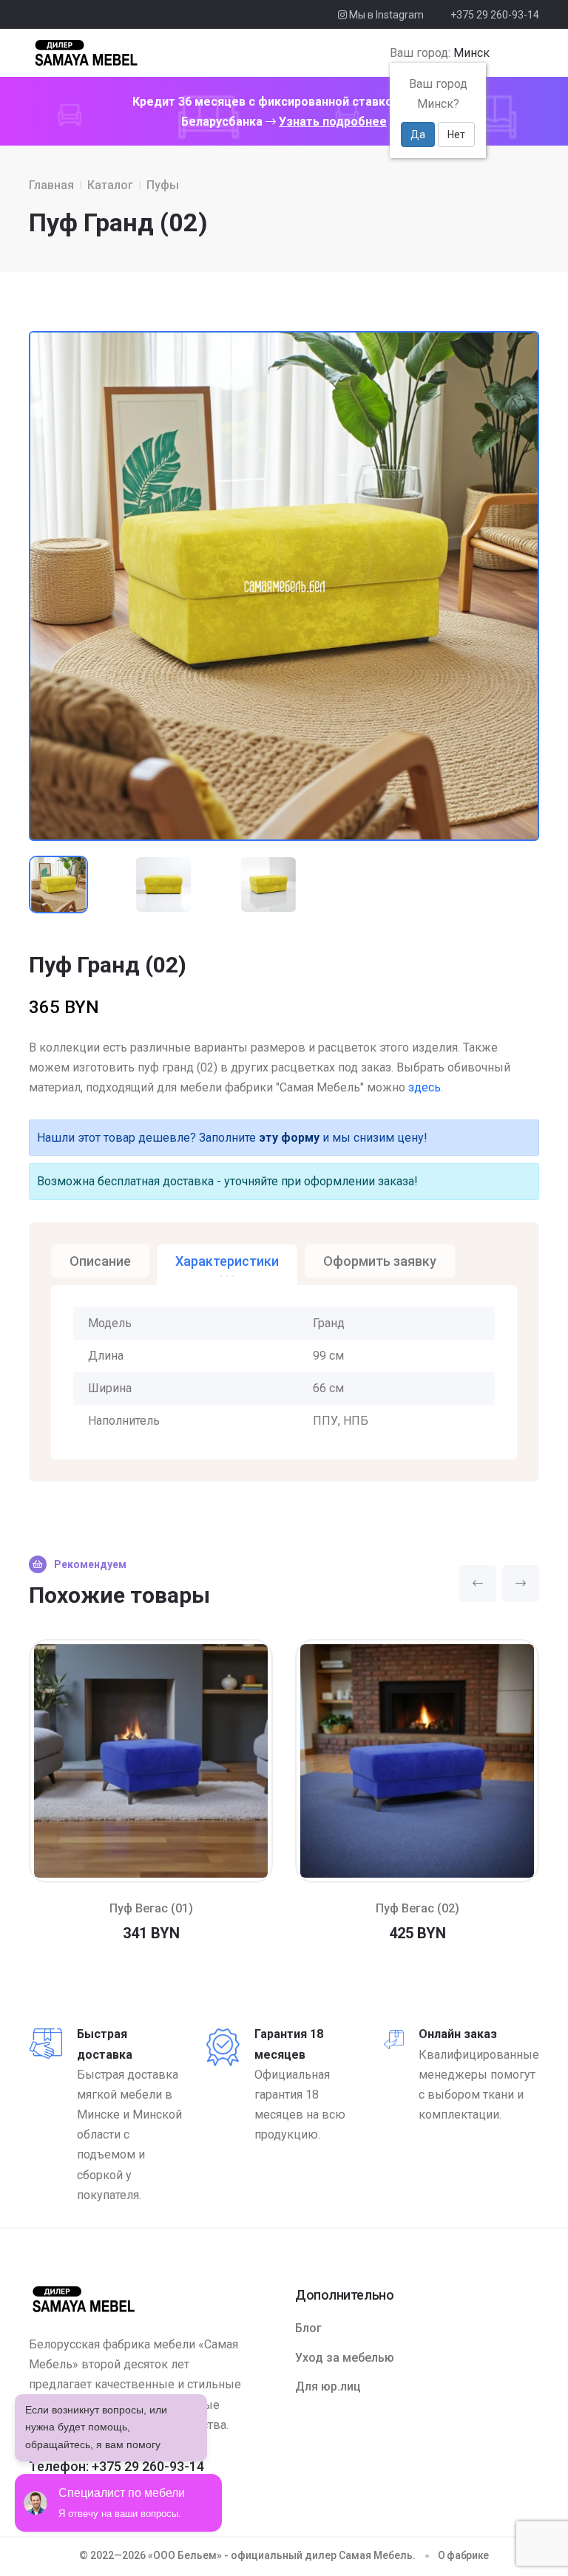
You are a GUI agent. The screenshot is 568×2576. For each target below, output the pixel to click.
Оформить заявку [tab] (380, 1261)
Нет (456, 134)
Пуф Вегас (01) (151, 1908)
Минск (471, 53)
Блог (308, 2328)
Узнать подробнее (333, 122)
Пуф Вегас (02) (417, 1908)
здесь (425, 1087)
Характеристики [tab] (227, 1261)
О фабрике (463, 2555)
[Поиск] (504, 53)
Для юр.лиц (328, 2386)
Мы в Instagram (385, 15)
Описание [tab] (100, 1261)
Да (418, 134)
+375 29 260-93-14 (495, 15)
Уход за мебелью (345, 2358)
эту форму (289, 1138)
